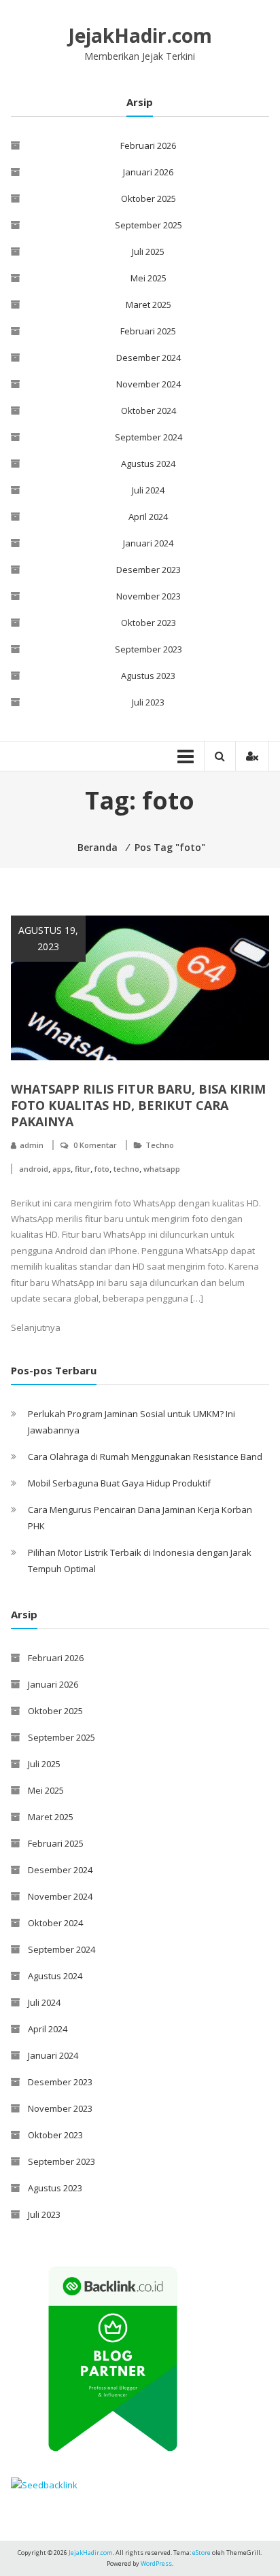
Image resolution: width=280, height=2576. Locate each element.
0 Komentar (95, 1145)
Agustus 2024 (148, 464)
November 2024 (148, 384)
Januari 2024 (148, 543)
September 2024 (148, 437)
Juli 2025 (148, 251)
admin (32, 1145)
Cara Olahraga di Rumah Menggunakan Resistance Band (145, 1457)
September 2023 (148, 649)
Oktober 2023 (148, 623)
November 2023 (148, 596)
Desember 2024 (148, 358)
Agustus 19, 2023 (48, 938)
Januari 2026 (148, 172)
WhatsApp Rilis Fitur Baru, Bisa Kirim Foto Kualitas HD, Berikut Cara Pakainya (138, 1105)
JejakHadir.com (140, 35)
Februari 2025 (148, 331)
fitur (83, 1169)
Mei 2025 (148, 278)
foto (102, 1169)
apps (62, 1169)
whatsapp (162, 1169)
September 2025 (148, 225)
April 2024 (148, 517)
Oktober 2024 (148, 411)
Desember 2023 (148, 570)
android (34, 1169)
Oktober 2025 (148, 198)
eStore (202, 2553)
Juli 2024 (148, 490)
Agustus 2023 (148, 676)
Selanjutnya (36, 1327)
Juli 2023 (148, 702)
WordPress (156, 2563)
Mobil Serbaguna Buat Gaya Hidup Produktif (119, 1483)
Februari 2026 (148, 145)
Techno (160, 1145)
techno (126, 1169)
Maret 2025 (148, 304)
